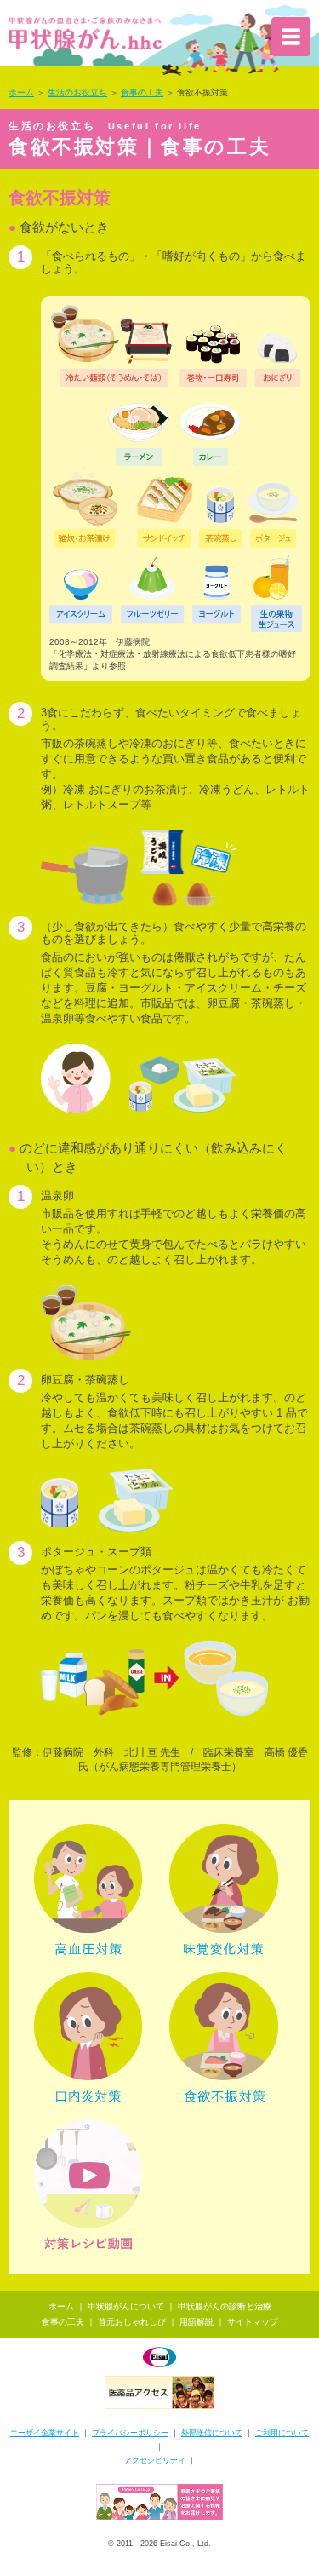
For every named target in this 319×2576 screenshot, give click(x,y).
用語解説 (197, 2322)
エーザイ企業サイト (45, 2433)
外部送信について (212, 2433)
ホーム (21, 92)
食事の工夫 (142, 92)
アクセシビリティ (155, 2460)
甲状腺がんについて (126, 2306)
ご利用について (282, 2433)
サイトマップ (253, 2322)
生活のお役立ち (77, 92)
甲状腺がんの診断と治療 (225, 2306)
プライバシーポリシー (130, 2433)
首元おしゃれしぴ (132, 2322)
